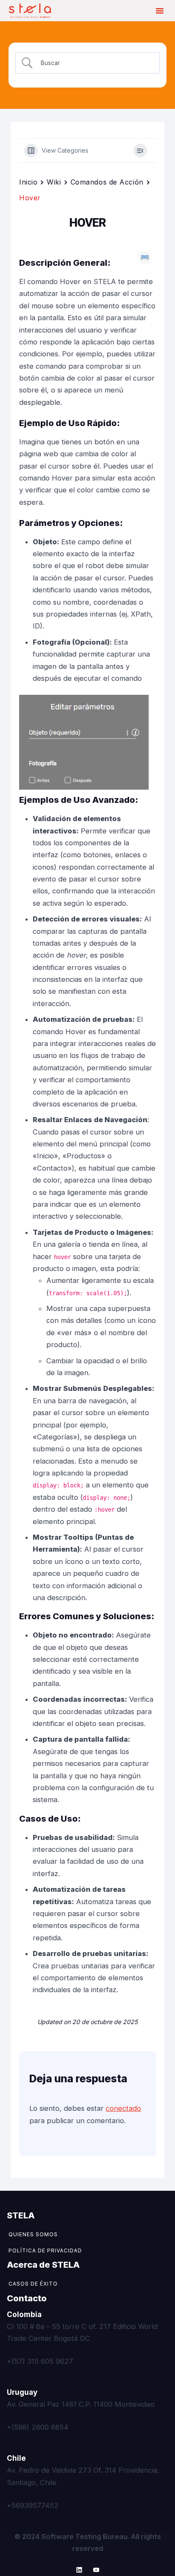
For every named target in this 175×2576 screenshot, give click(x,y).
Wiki (54, 182)
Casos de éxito (33, 2284)
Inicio (28, 182)
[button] (160, 11)
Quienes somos (33, 2234)
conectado (123, 2108)
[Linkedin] (79, 2570)
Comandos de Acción (107, 182)
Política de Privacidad (45, 2250)
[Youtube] (96, 2570)
